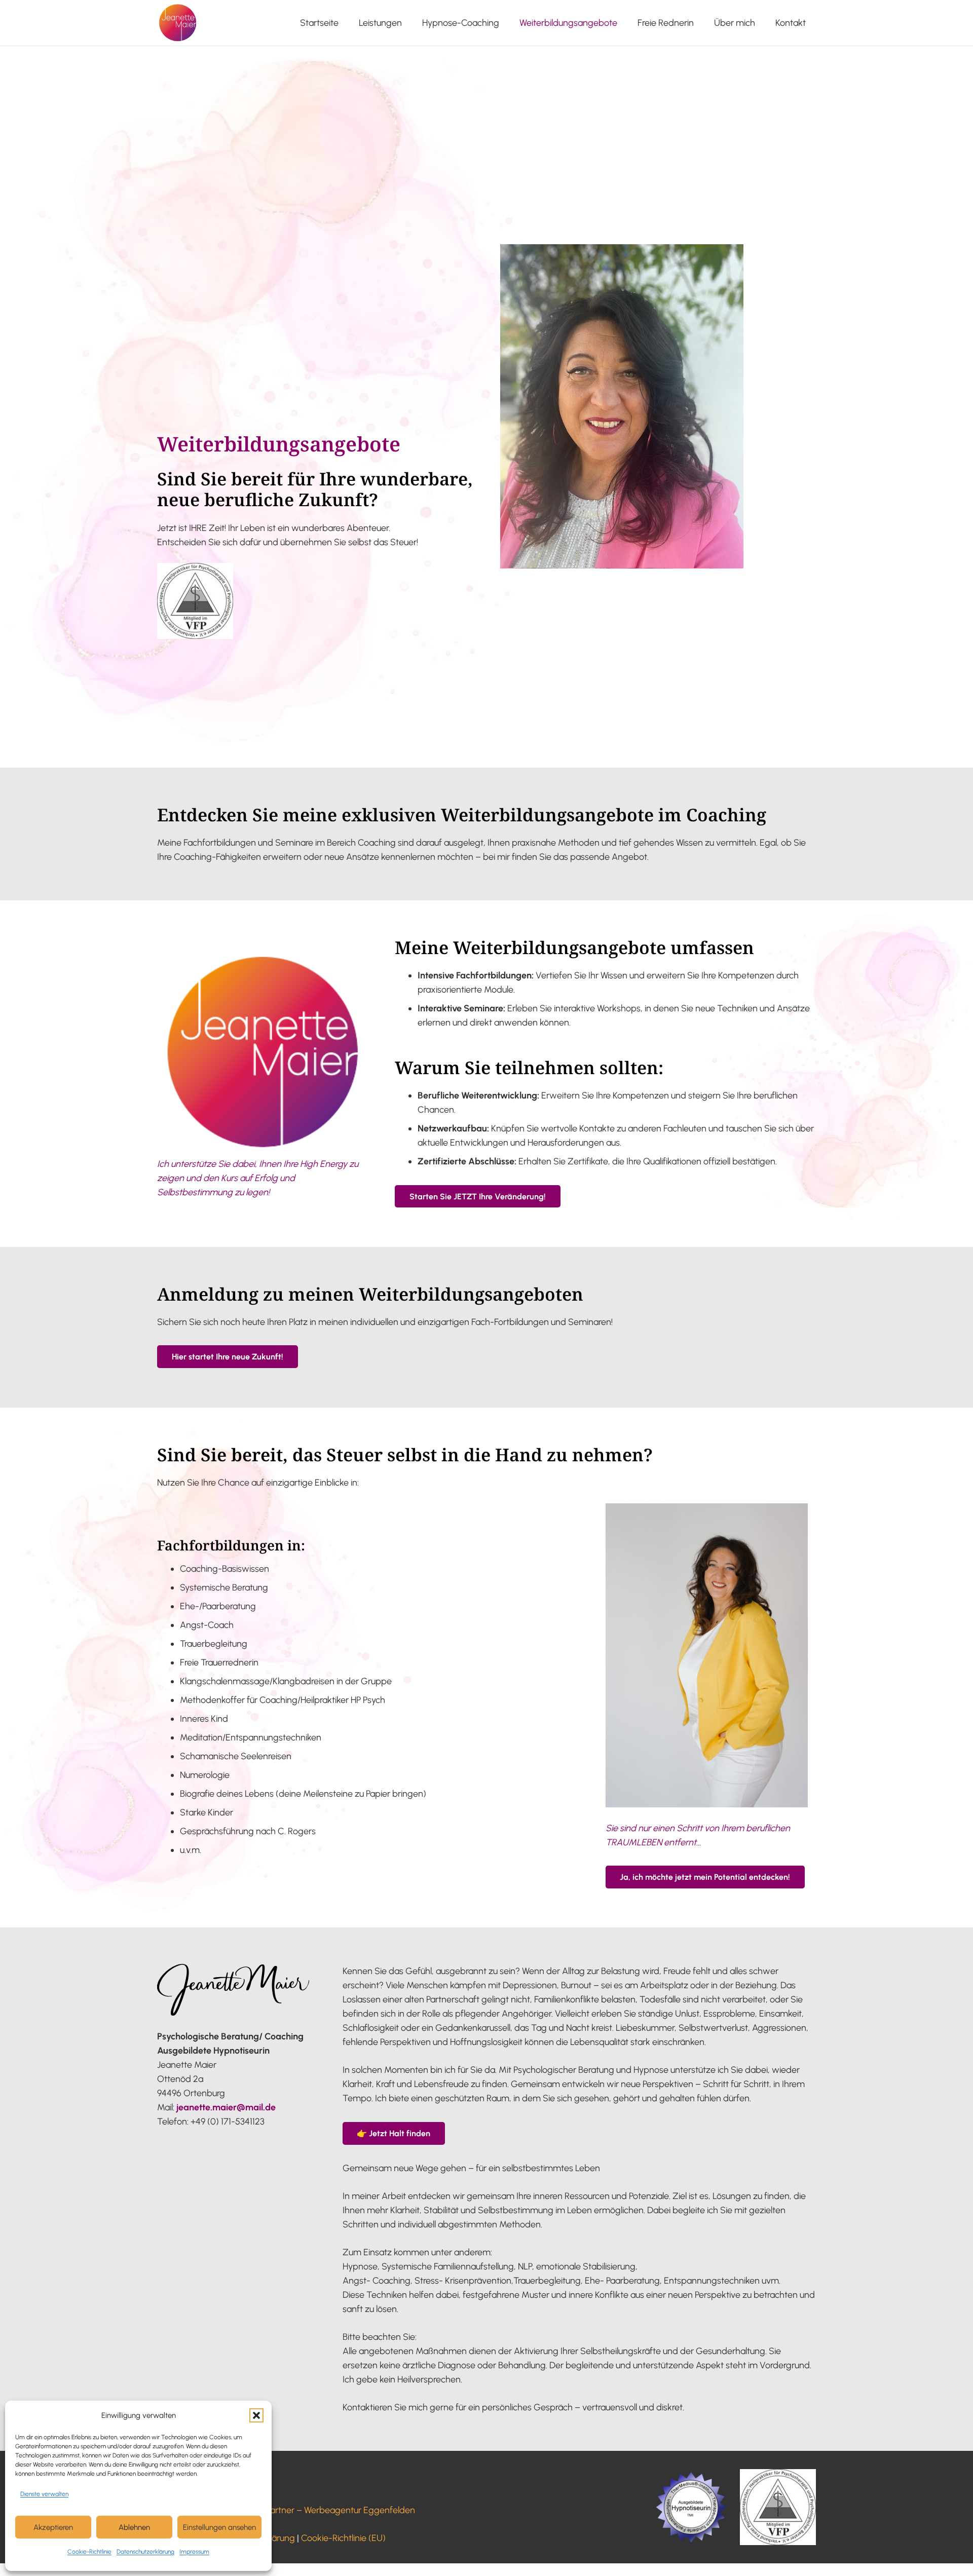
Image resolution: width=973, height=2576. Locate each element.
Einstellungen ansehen (219, 2527)
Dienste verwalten (44, 2494)
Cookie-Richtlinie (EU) (343, 2538)
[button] (256, 2415)
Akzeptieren (53, 2527)
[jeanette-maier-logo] (178, 23)
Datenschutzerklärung (145, 2552)
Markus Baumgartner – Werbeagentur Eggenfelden (313, 2510)
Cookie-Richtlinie (89, 2552)
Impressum (194, 2552)
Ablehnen (134, 2527)
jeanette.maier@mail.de (226, 2107)
